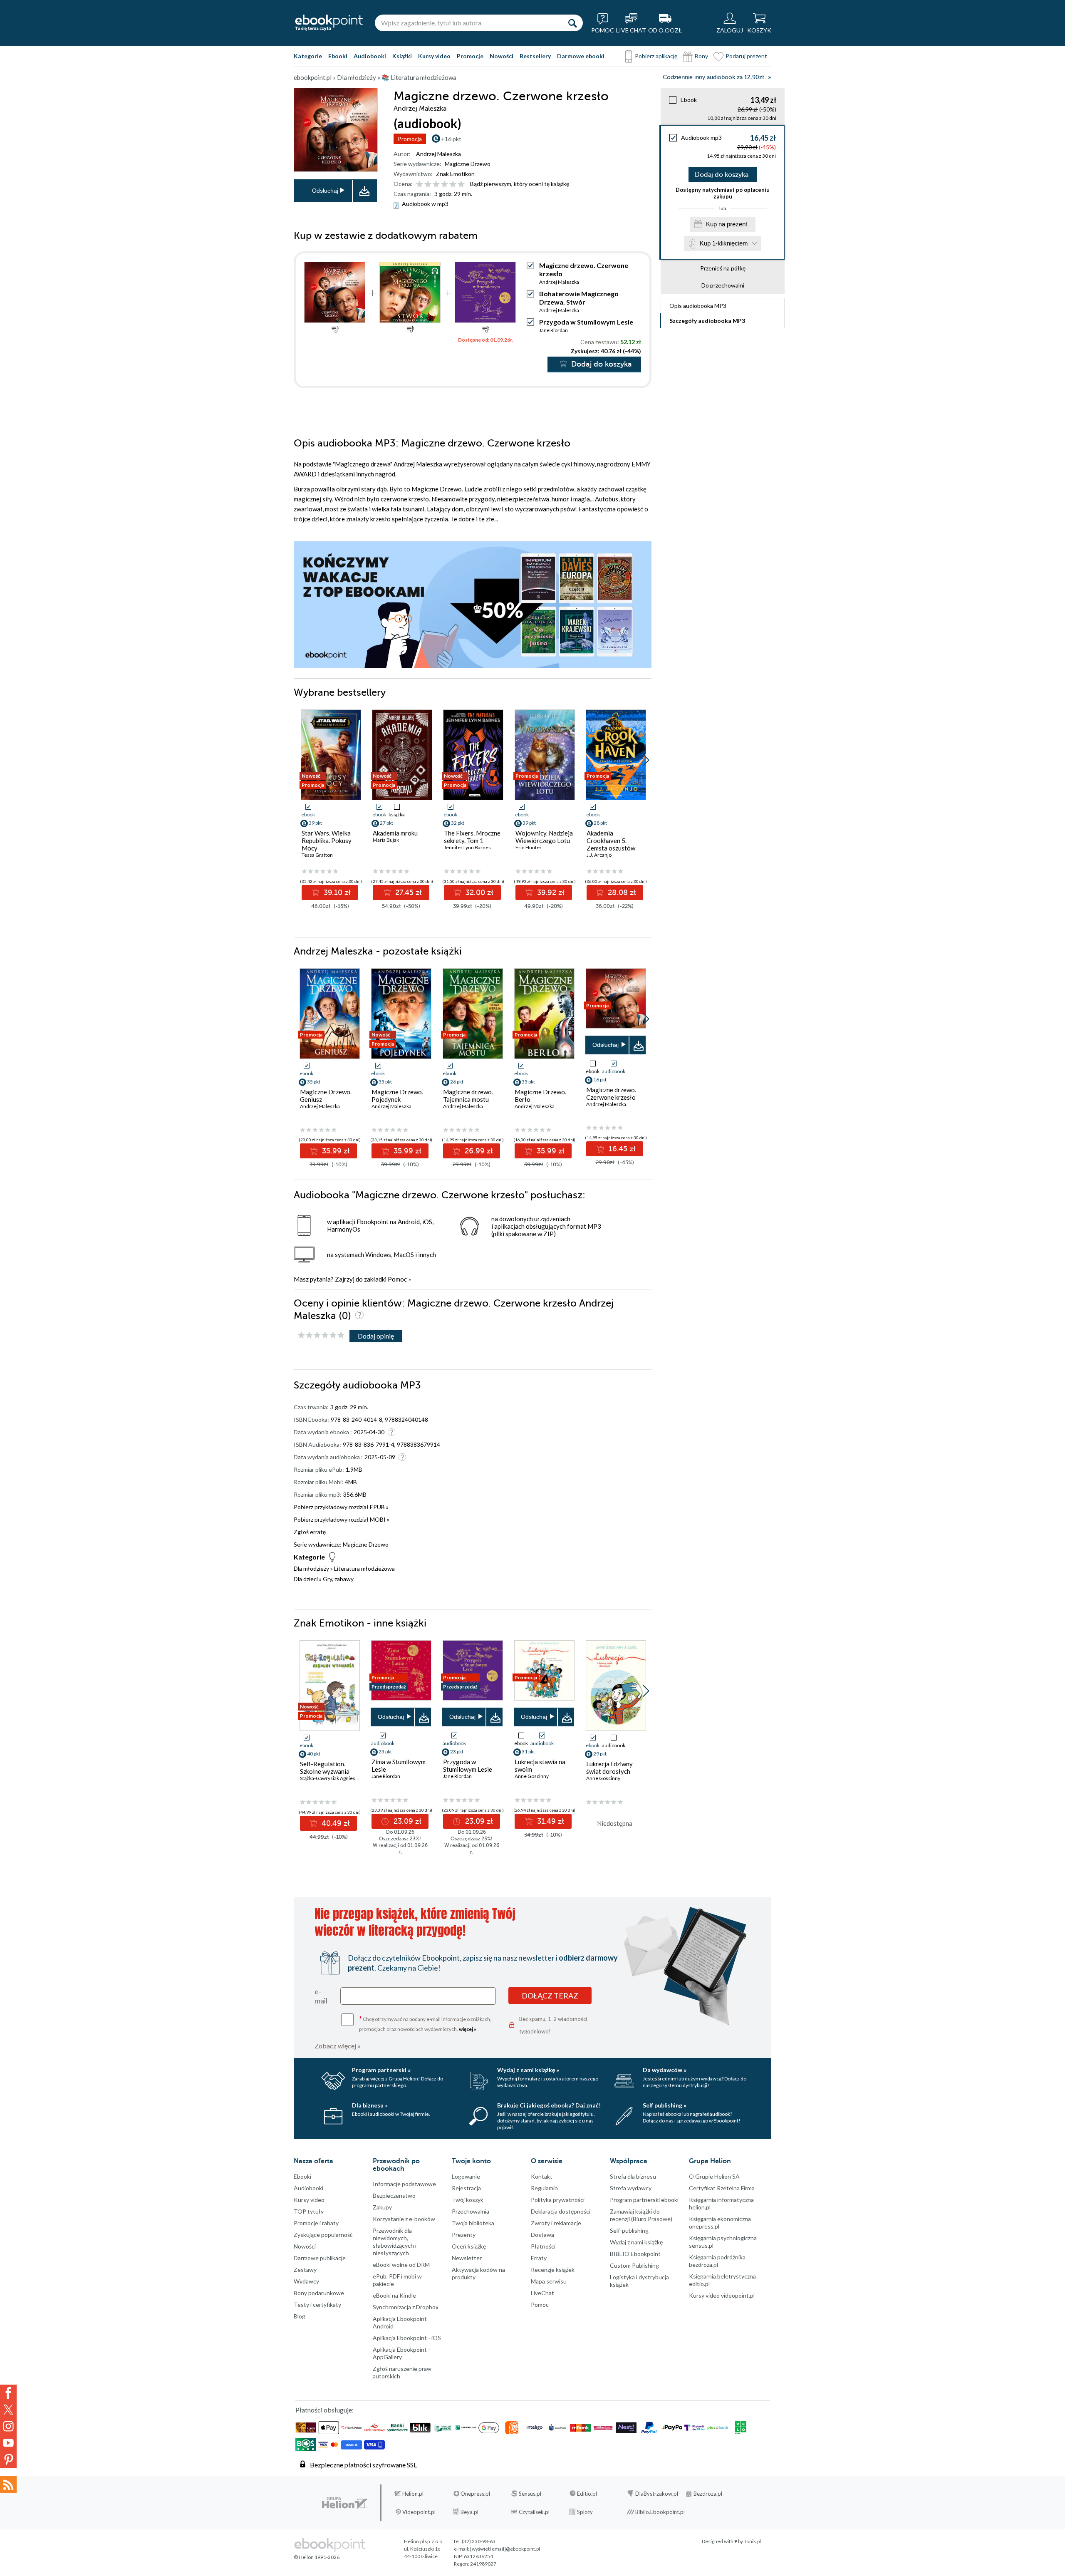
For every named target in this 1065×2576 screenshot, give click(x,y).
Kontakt (542, 2176)
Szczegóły (707, 321)
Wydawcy (306, 2281)
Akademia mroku (395, 833)
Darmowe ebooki (581, 56)
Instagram (8, 2426)
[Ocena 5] (453, 185)
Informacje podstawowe (404, 2184)
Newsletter (467, 2258)
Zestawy (305, 2270)
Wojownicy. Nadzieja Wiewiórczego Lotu (544, 837)
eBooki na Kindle (394, 2295)
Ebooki (338, 56)
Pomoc (397, 1279)
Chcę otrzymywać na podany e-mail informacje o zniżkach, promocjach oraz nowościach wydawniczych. (425, 2023)
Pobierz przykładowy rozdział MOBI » (342, 1519)
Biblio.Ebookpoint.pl (660, 2512)
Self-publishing (629, 2230)
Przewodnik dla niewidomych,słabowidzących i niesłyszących (395, 2242)
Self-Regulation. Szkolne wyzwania (325, 1768)
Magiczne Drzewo (468, 164)
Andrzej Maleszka (438, 154)
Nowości (502, 56)
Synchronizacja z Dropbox (406, 2307)
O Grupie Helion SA (714, 2176)
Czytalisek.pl (534, 2512)
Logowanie (466, 2176)
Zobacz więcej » (338, 2046)
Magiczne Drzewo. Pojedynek (397, 1096)
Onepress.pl (475, 2494)
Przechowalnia (471, 2211)
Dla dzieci (306, 1579)
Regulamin (544, 2188)
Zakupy (382, 2207)
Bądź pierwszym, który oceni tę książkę (520, 184)
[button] (646, 760)
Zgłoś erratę (310, 1532)
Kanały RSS (8, 2484)
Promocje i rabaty (316, 2223)
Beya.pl (469, 2512)
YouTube (8, 2443)
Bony (701, 56)
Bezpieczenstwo (394, 2195)
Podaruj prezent (746, 56)
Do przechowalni (723, 285)
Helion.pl (413, 2494)
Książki (402, 56)
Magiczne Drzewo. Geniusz (326, 1096)
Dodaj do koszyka (722, 175)
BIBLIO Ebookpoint (635, 2254)
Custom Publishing (634, 2265)
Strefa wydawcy (631, 2188)
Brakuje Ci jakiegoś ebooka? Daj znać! (549, 2105)
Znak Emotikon (455, 174)
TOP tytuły (309, 2211)
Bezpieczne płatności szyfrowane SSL (363, 2465)
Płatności (543, 2246)
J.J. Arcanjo (599, 855)
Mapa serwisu (549, 2281)
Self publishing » (665, 2105)
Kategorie (308, 56)
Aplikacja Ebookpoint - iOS (407, 2338)
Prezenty (464, 2235)
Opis (698, 306)
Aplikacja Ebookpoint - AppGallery (401, 2353)
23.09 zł (406, 1821)
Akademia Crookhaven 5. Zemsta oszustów (611, 840)
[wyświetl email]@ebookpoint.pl (505, 2549)
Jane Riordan (554, 330)
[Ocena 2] (428, 185)
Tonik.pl (752, 2541)
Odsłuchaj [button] (325, 191)
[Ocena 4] (445, 185)
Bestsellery (535, 56)
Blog (300, 2316)
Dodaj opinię (376, 1336)
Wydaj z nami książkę (636, 2242)
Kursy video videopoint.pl (722, 2295)
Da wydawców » (665, 2070)
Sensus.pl (530, 2494)
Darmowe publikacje (320, 2258)
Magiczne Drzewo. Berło (540, 1096)
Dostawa (542, 2235)
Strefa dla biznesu (633, 2176)
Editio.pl (587, 2494)
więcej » (468, 2029)
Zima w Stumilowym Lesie (399, 1765)
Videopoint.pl (419, 2512)
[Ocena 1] (420, 185)
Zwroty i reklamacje (556, 2223)
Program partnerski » (381, 2070)
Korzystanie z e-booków (404, 2219)
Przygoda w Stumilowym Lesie (586, 322)
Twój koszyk (468, 2200)
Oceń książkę (469, 2246)
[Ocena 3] (436, 185)
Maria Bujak (386, 840)
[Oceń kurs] (321, 1335)
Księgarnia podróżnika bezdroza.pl (717, 2261)
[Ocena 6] (461, 185)
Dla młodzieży (311, 1568)
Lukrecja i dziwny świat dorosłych (609, 1768)
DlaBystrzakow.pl (657, 2494)
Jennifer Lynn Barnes (467, 847)
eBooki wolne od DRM (401, 2265)
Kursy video (434, 56)
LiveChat (542, 2293)
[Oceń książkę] (441, 184)
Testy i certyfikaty (317, 2305)
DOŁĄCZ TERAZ (550, 1996)
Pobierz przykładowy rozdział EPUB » (341, 1507)
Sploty (585, 2512)
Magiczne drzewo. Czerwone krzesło (611, 1093)
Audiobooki (370, 56)
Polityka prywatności (558, 2200)
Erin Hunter (529, 847)
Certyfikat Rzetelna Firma (722, 2188)
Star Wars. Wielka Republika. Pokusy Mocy (327, 840)
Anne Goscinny (532, 1776)
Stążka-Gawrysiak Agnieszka (331, 1778)
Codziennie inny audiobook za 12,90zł (713, 77)
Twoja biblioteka (473, 2223)
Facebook (8, 2393)
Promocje (470, 56)
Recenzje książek (553, 2270)
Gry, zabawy (338, 1579)
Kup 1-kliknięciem (724, 243)
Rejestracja (466, 2188)
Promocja (410, 139)
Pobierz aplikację (656, 56)
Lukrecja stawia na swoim (540, 1765)
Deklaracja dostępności (561, 2211)
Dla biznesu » (370, 2105)
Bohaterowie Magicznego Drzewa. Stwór (579, 298)
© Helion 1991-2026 (317, 2557)
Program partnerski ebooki (644, 2200)
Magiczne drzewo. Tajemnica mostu (468, 1096)
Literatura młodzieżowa (364, 1568)
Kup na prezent (727, 224)
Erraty (539, 2258)
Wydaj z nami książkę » (528, 2070)
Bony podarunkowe (319, 2293)
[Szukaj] (572, 23)
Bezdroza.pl (708, 2494)
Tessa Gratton (317, 855)
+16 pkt (451, 139)
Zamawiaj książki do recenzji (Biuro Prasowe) (641, 2215)
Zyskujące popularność (323, 2235)
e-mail (321, 1996)
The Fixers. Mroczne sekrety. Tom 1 (472, 837)
